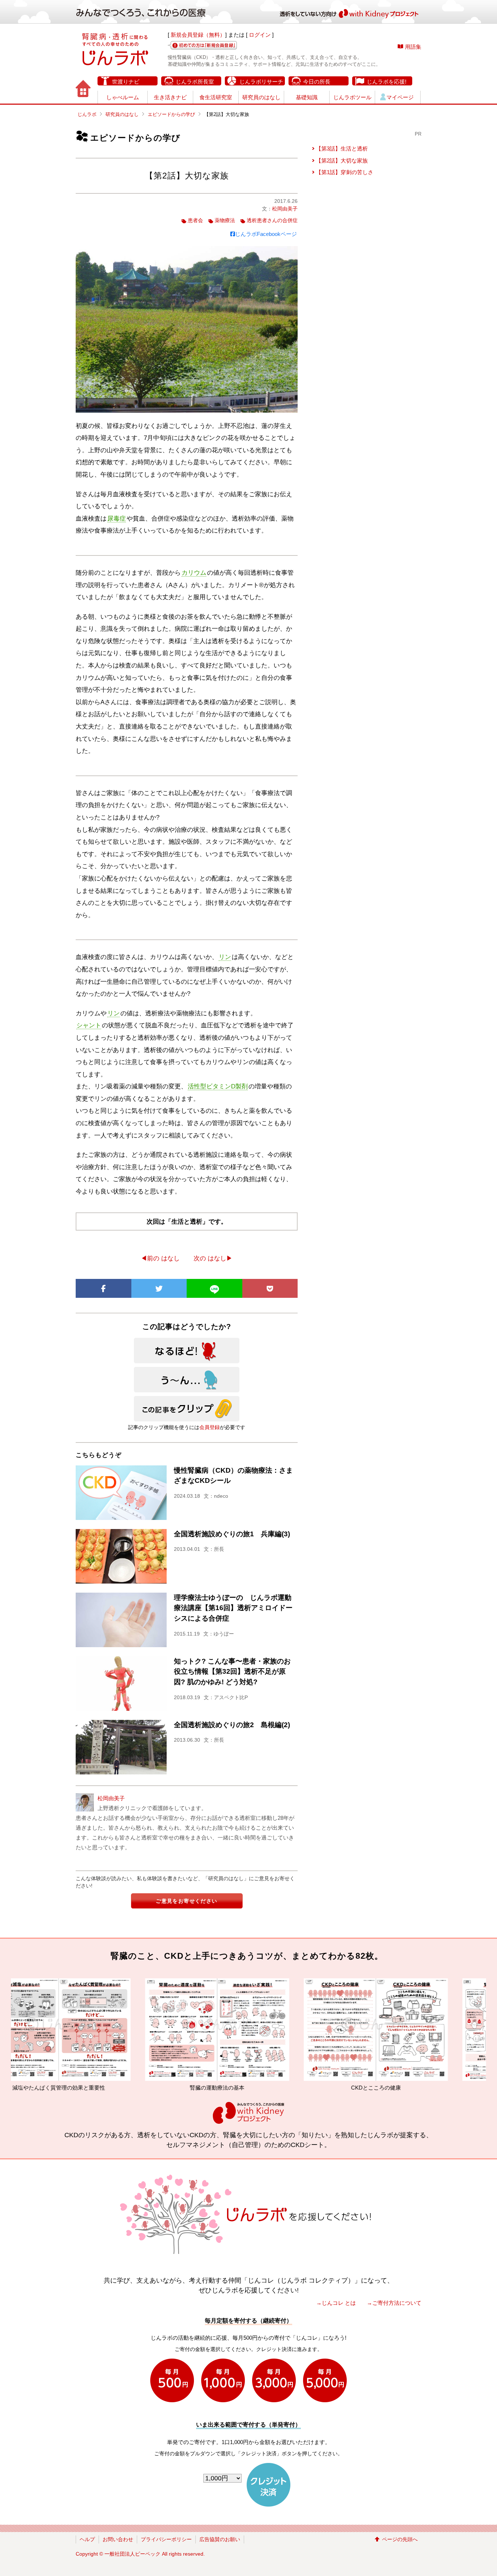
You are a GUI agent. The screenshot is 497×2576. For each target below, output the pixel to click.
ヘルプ (87, 2539)
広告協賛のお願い (220, 2539)
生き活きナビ (170, 97)
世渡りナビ (126, 82)
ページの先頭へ (400, 2539)
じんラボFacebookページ (266, 234)
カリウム (194, 573)
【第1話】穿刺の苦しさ (345, 172)
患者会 (195, 220)
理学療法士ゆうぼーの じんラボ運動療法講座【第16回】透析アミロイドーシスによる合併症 (233, 1608)
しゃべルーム (123, 97)
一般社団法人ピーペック (132, 2554)
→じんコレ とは (336, 2303)
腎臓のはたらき (406, 2088)
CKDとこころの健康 (247, 2088)
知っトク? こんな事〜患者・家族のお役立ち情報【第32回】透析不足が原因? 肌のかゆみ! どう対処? (232, 1672)
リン (225, 957)
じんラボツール (352, 97)
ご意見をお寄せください (186, 1901)
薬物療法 (225, 220)
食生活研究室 (216, 97)
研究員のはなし (261, 97)
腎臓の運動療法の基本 (88, 2088)
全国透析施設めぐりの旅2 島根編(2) (232, 1725)
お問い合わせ (118, 2539)
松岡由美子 (285, 209)
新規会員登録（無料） (198, 35)
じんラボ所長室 (195, 82)
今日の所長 (317, 82)
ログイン (260, 35)
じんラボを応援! (387, 82)
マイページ (400, 97)
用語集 (413, 47)
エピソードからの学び (171, 114)
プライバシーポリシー (166, 2539)
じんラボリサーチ (261, 82)
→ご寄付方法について (394, 2303)
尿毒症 (117, 519)
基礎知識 (307, 97)
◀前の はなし (160, 1258)
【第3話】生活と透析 (342, 149)
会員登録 (210, 1427)
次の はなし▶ (213, 1258)
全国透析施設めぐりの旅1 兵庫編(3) (232, 1534)
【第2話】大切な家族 (342, 161)
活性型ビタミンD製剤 (218, 1086)
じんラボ (87, 114)
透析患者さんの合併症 (272, 220)
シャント (89, 1025)
